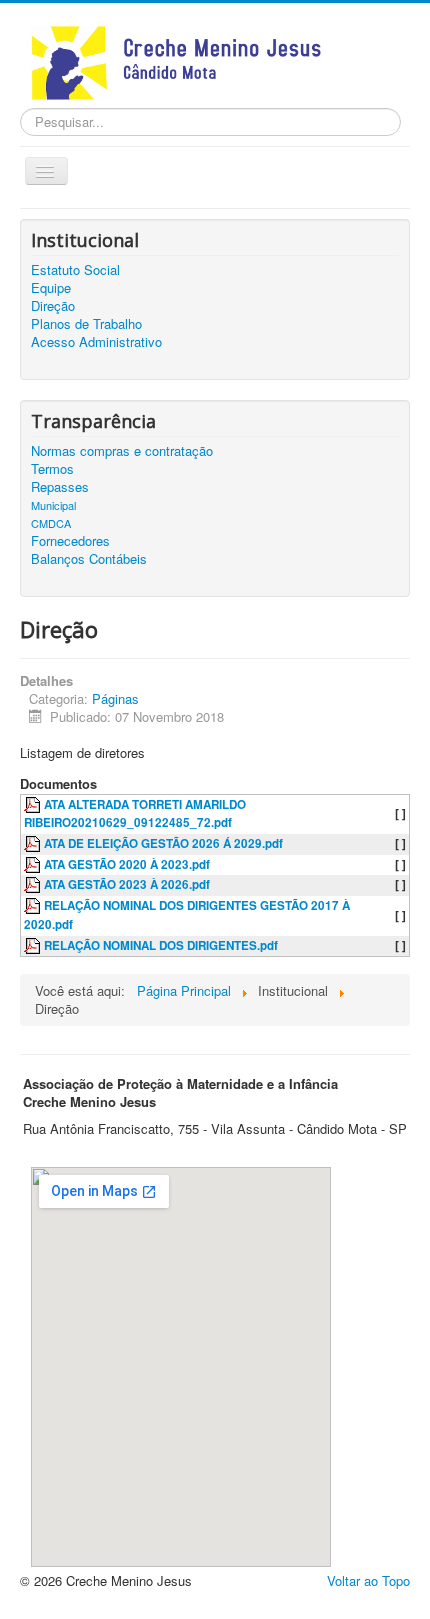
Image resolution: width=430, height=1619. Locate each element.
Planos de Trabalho (86, 324)
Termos (52, 469)
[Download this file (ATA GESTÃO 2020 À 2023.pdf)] (34, 864)
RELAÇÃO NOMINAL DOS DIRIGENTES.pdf (161, 945)
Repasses (60, 487)
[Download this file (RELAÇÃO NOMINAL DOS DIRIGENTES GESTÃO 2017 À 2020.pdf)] (34, 905)
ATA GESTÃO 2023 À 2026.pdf (127, 884)
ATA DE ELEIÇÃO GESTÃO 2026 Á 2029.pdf (163, 843)
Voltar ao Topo (368, 1580)
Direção (53, 306)
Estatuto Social (75, 270)
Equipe (51, 288)
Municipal (53, 505)
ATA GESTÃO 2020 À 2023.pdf (127, 864)
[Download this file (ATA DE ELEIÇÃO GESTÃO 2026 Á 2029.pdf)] (34, 843)
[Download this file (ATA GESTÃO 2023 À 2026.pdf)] (34, 884)
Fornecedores (70, 541)
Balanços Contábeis (89, 559)
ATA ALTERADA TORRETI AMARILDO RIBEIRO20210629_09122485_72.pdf (135, 814)
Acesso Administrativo (96, 342)
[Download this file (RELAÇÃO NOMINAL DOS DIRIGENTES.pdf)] (34, 945)
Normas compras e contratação (122, 451)
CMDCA (51, 523)
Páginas (115, 698)
